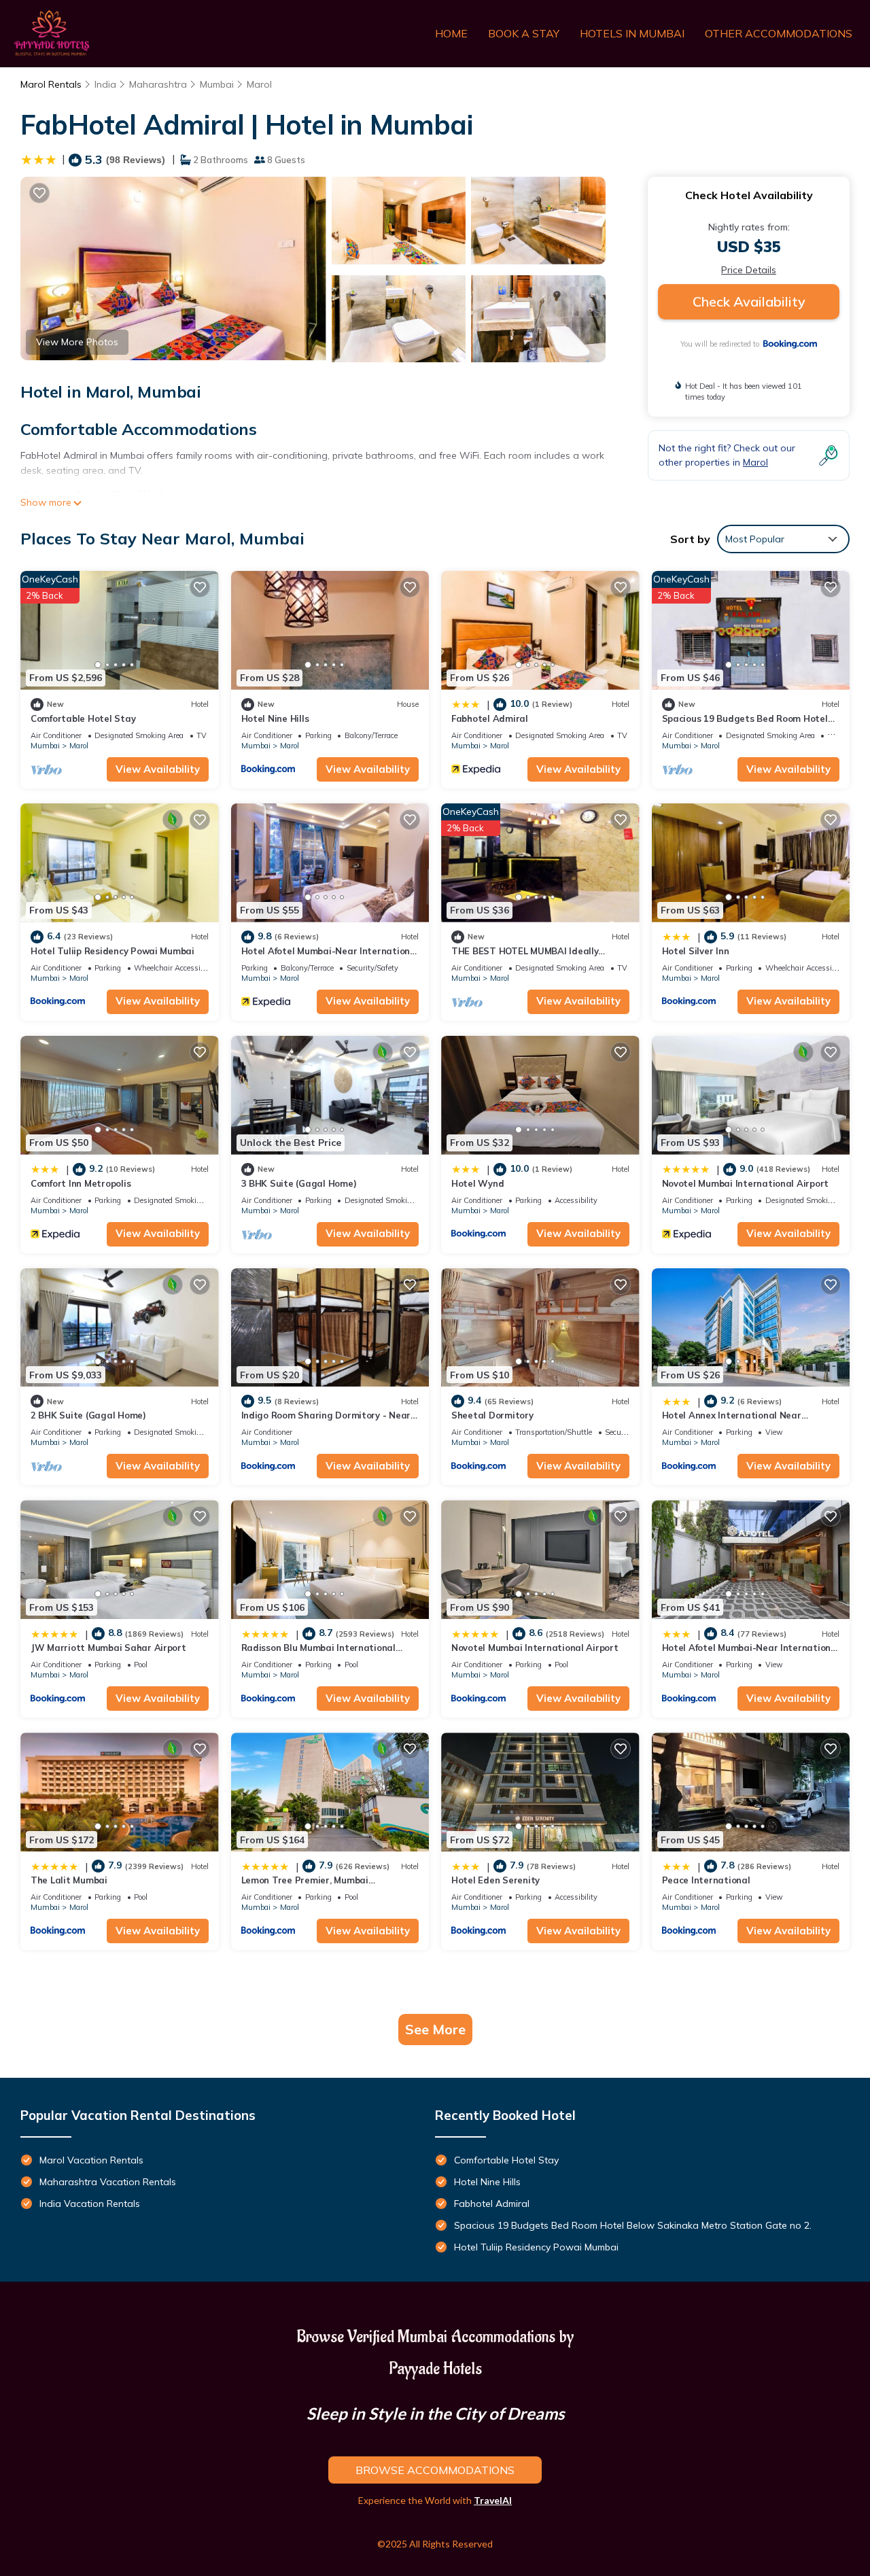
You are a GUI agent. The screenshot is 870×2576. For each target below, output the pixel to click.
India (105, 84)
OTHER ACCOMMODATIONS (779, 33)
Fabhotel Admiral (490, 718)
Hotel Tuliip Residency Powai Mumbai (112, 951)
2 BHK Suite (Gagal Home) (88, 1415)
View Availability (158, 769)
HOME (451, 33)
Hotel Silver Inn (696, 951)
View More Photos (77, 342)
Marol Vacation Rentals (91, 2160)
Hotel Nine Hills (275, 718)
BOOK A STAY (524, 33)
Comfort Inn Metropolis (81, 1183)
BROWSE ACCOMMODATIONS (435, 2470)
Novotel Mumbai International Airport (746, 1183)
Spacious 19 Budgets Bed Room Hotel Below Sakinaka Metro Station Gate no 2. (633, 2225)
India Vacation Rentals (90, 2204)
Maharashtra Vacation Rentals (108, 2182)
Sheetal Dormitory (492, 1415)
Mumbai (217, 84)
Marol (259, 84)
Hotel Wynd (477, 1183)
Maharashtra (158, 84)
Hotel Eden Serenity (495, 1880)
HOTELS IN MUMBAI (632, 33)
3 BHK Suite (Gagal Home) (299, 1183)
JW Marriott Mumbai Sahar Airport (108, 1648)
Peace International (706, 1880)
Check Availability (749, 301)
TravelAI (493, 2500)
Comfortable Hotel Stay (83, 718)
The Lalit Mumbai (69, 1880)
